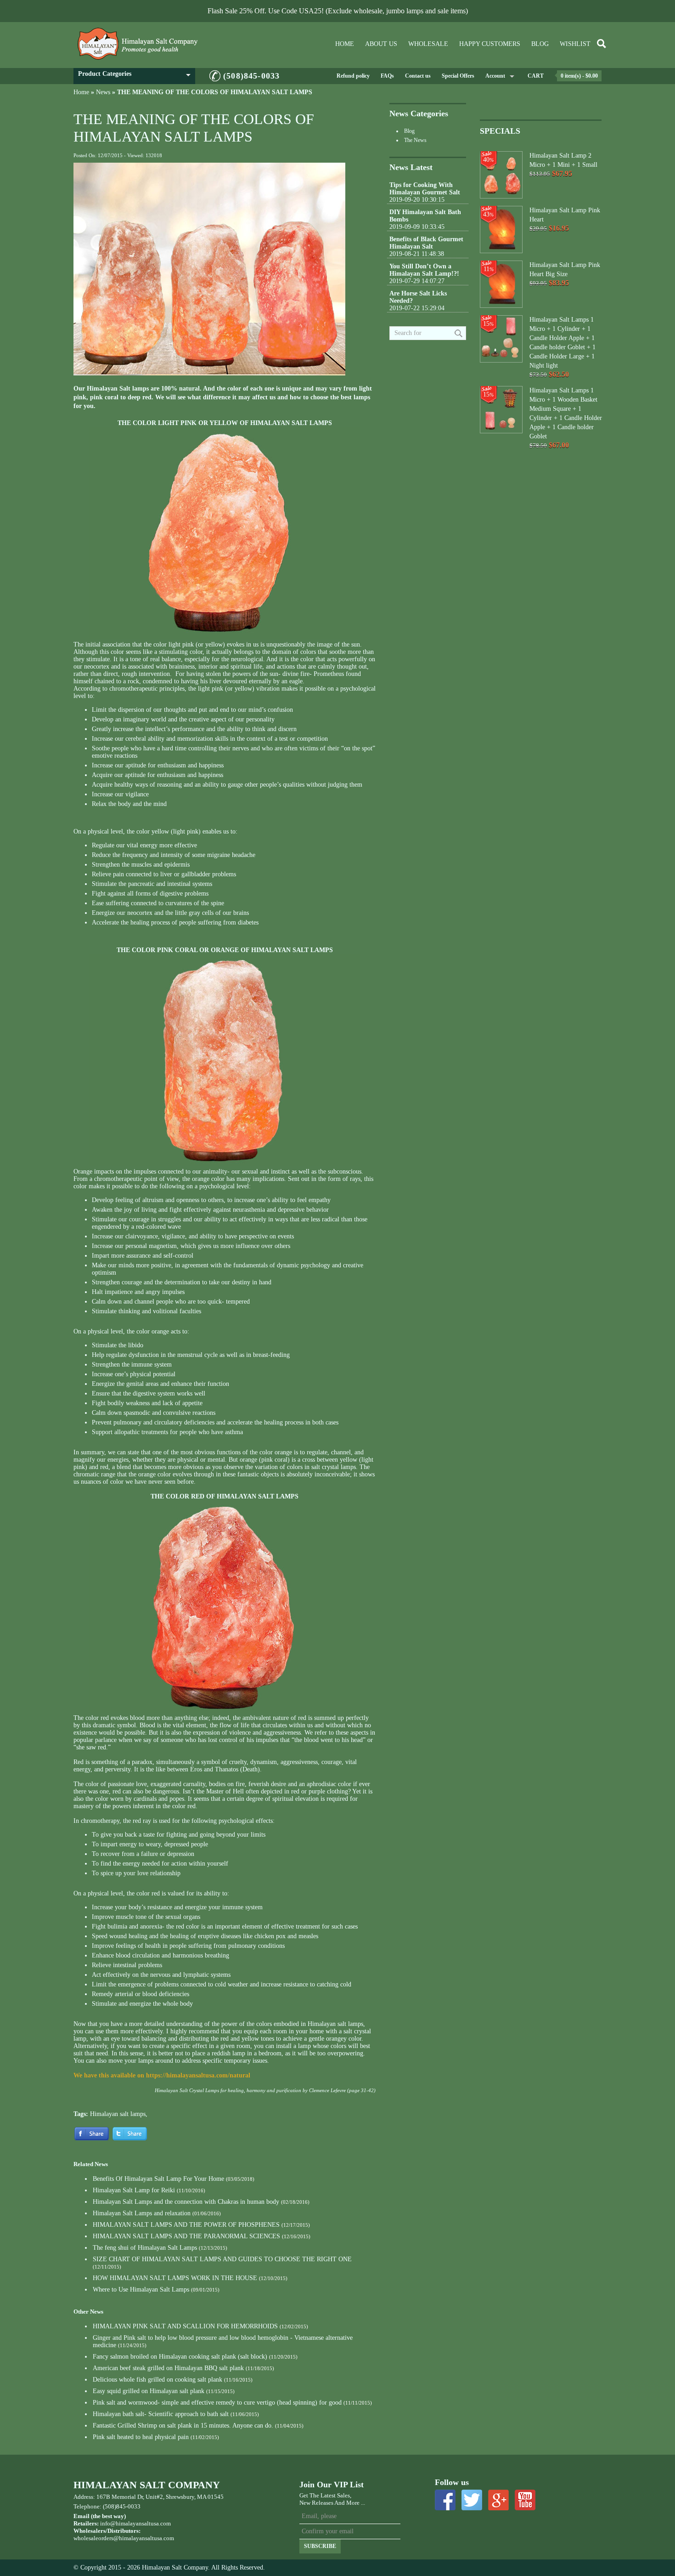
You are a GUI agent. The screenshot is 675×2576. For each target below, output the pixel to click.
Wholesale (428, 44)
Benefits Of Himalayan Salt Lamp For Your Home (158, 2179)
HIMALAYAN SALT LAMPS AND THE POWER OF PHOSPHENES (186, 2225)
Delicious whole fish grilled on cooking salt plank (157, 2380)
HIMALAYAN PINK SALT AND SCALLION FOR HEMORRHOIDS (185, 2326)
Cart (536, 76)
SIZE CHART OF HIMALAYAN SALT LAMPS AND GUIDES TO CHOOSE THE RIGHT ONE (222, 2259)
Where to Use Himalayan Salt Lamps (141, 2289)
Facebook (445, 2500)
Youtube (525, 2500)
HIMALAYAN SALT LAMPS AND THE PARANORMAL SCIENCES (186, 2236)
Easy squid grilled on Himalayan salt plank (149, 2391)
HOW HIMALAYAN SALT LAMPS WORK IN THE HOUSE (175, 2278)
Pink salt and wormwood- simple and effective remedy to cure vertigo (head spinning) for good (217, 2403)
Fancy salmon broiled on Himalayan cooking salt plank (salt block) (180, 2357)
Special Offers (458, 76)
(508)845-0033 (251, 76)
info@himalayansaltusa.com (135, 2523)
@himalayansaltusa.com (144, 2538)
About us (381, 44)
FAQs (387, 76)
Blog (540, 44)
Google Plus (498, 2500)
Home (345, 44)
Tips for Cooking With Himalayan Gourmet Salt (425, 189)
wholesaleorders (93, 2538)
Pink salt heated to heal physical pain (141, 2437)
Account (495, 76)
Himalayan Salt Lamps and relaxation (142, 2213)
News (103, 92)
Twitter (472, 2500)
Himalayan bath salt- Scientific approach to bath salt (161, 2414)
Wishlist (575, 44)
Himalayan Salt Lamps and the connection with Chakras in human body (186, 2202)
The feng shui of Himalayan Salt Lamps (145, 2248)
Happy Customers (490, 44)
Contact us (418, 76)
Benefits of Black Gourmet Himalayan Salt (426, 243)
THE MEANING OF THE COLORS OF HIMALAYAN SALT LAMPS (215, 92)
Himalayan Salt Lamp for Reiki (134, 2190)
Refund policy (353, 76)
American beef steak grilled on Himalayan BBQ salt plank (168, 2368)
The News (415, 140)
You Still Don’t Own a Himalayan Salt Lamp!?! (424, 270)
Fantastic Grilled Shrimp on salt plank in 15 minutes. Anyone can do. (183, 2426)
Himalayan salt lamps (118, 2114)
